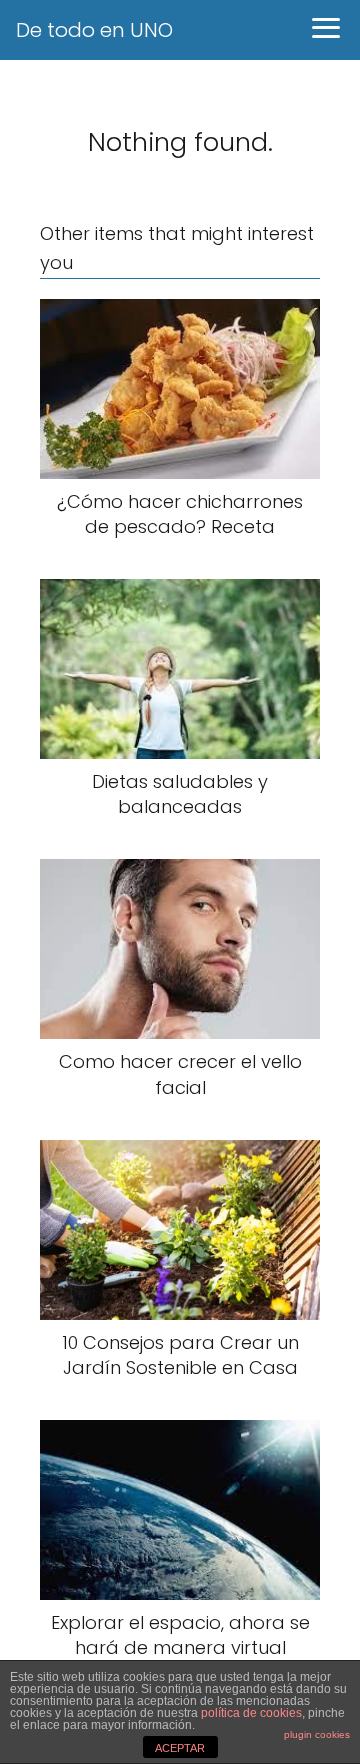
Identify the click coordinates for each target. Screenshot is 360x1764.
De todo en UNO (94, 30)
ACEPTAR (180, 1748)
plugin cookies (317, 1734)
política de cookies (251, 1713)
